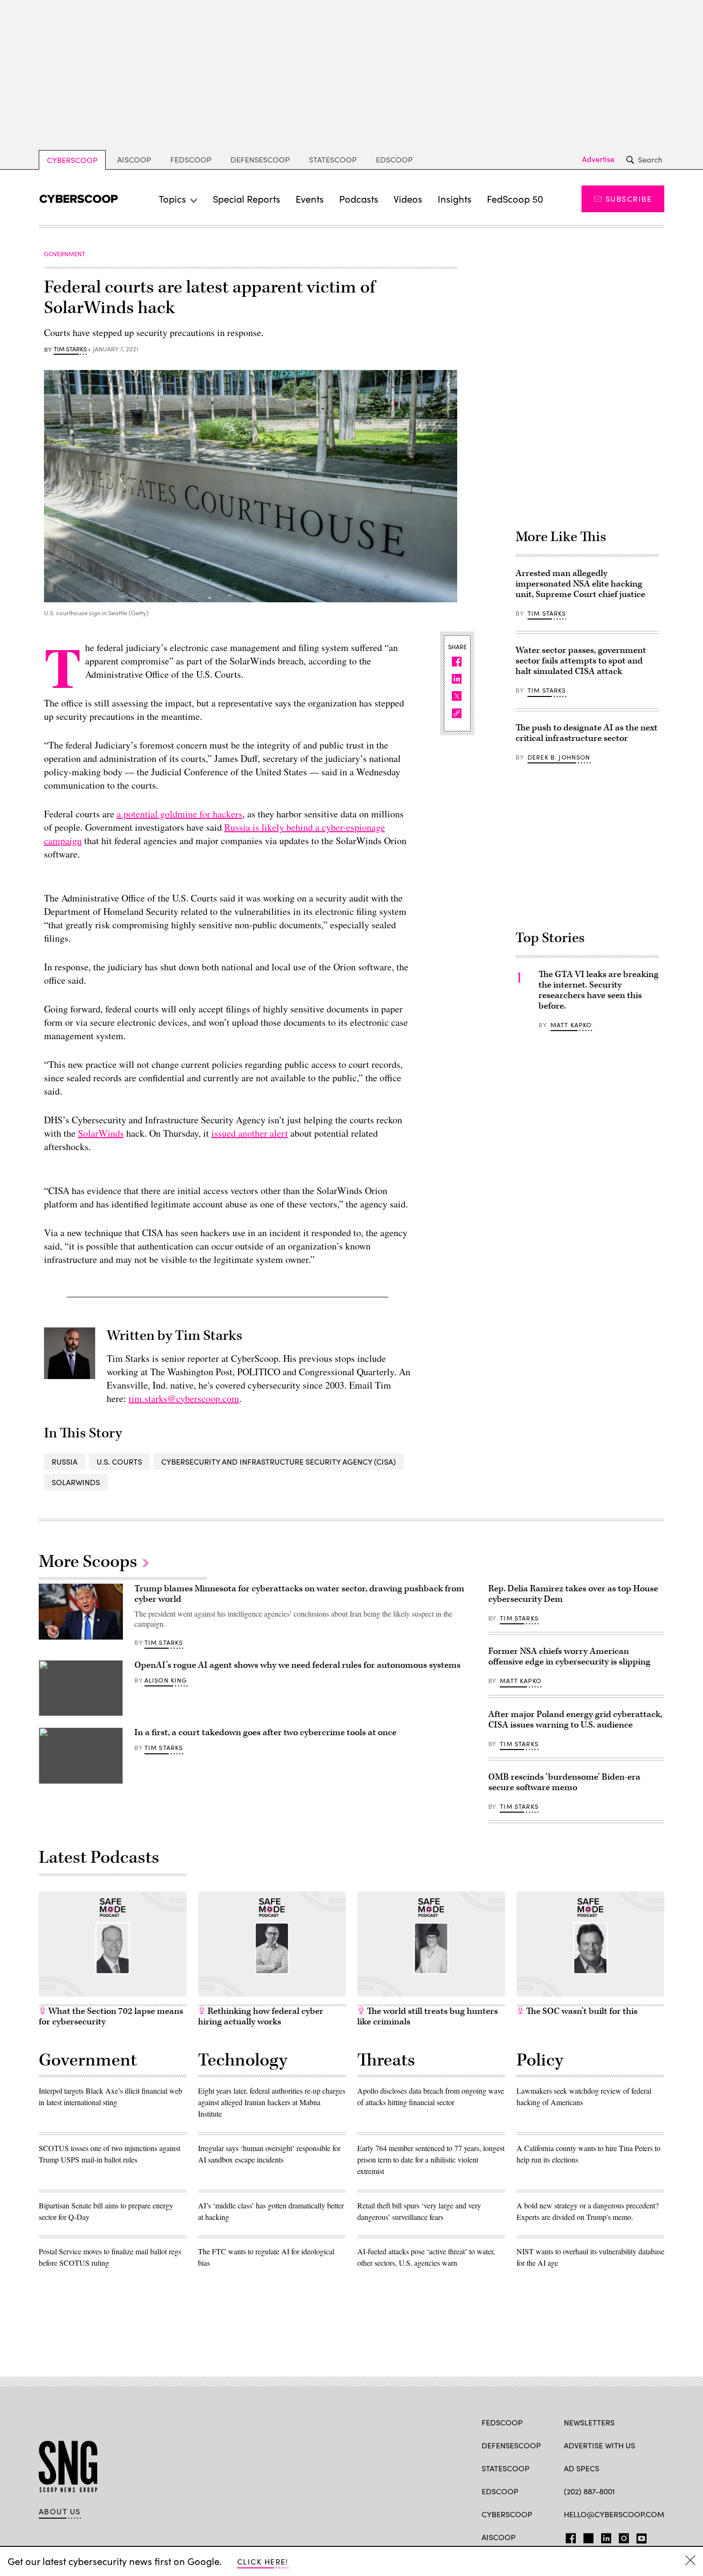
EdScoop (394, 159)
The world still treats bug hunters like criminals (428, 2016)
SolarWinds (101, 1133)
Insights (455, 199)
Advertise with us (599, 2445)
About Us (60, 2511)
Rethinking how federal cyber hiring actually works (261, 2016)
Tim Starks (70, 349)
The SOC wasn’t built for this (581, 2011)
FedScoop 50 (515, 199)
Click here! (263, 2561)
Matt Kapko (571, 1025)
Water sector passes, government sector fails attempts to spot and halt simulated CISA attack (581, 661)
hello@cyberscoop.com (614, 2514)
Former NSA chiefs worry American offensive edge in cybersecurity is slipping (569, 1657)
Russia (65, 1462)
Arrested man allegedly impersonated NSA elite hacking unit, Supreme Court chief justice (580, 584)
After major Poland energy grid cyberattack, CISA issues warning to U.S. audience (575, 1720)
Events (310, 199)
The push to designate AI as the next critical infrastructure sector (587, 733)
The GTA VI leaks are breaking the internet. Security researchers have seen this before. (599, 990)
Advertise (598, 159)
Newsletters (589, 2422)
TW (587, 2536)
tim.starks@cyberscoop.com (184, 1398)
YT (639, 2536)
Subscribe (629, 199)
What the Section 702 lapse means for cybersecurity (111, 2016)
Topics (172, 199)
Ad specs (582, 2468)
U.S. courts (119, 1462)
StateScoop (333, 159)
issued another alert (250, 1133)
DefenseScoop (260, 159)
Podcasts (359, 199)
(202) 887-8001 (589, 2491)
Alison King (166, 1680)
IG (621, 2536)
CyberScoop (72, 160)
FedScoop (191, 159)
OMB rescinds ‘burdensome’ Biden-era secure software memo (564, 1782)
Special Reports (247, 199)
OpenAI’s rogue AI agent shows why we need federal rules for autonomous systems (297, 1665)
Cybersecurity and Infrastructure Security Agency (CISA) (279, 1462)
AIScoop (134, 159)
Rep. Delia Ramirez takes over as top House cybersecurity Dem (573, 1594)
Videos (408, 199)
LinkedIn (606, 2536)
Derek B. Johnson (559, 757)
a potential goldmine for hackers (180, 814)
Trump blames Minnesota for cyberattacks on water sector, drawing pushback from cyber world (299, 1594)
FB (568, 2536)
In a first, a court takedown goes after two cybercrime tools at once (265, 1733)
